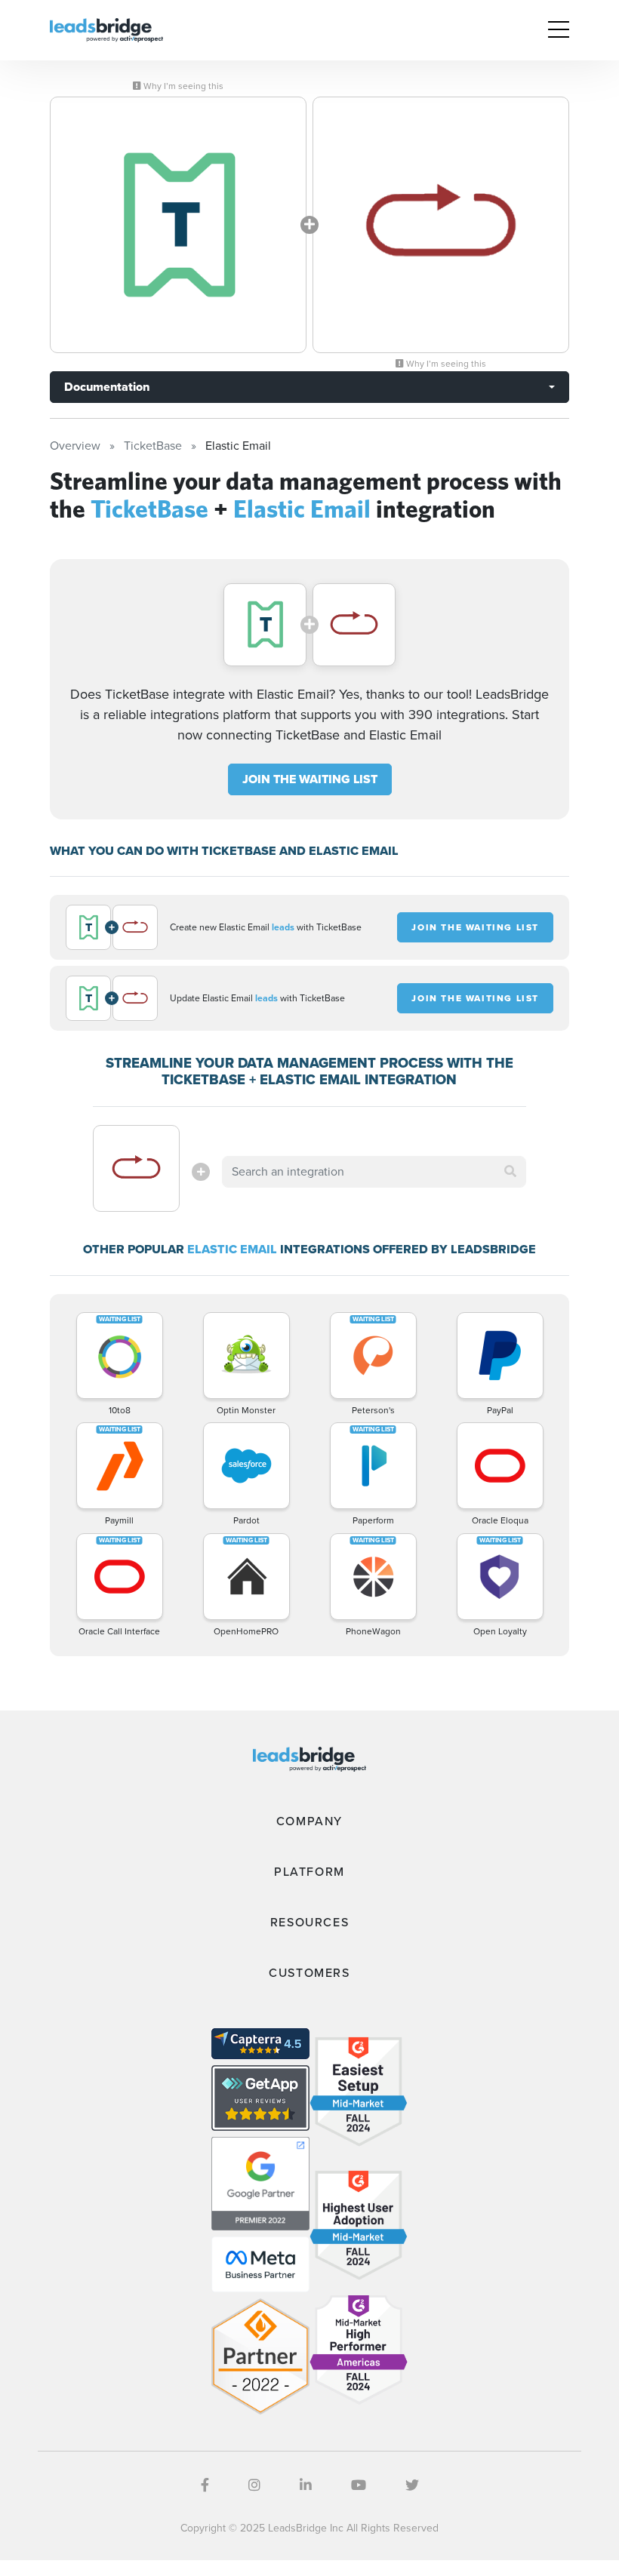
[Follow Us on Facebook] (205, 2485)
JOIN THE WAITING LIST (310, 779)
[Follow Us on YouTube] (359, 2485)
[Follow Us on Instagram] (254, 2485)
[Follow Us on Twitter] (412, 2485)
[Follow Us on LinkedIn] (306, 2485)
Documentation (107, 387)
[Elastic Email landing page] (441, 225)
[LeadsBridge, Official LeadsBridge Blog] (106, 29)
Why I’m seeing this (182, 86)
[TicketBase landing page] (178, 225)
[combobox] (374, 1172)
